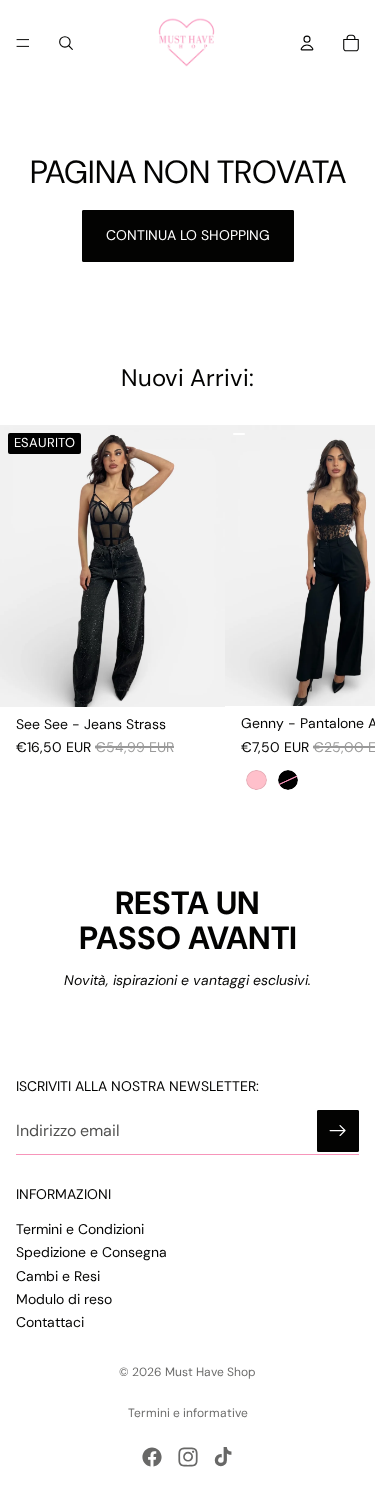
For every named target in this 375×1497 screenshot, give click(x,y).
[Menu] (23, 43)
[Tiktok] (223, 1457)
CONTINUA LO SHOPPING (188, 235)
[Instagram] (188, 1457)
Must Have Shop (210, 1372)
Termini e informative (188, 1413)
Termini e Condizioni (80, 1229)
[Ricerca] (66, 43)
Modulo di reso (64, 1299)
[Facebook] (152, 1457)
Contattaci (50, 1322)
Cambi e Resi (58, 1275)
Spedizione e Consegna (91, 1252)
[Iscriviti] (338, 1131)
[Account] (307, 43)
